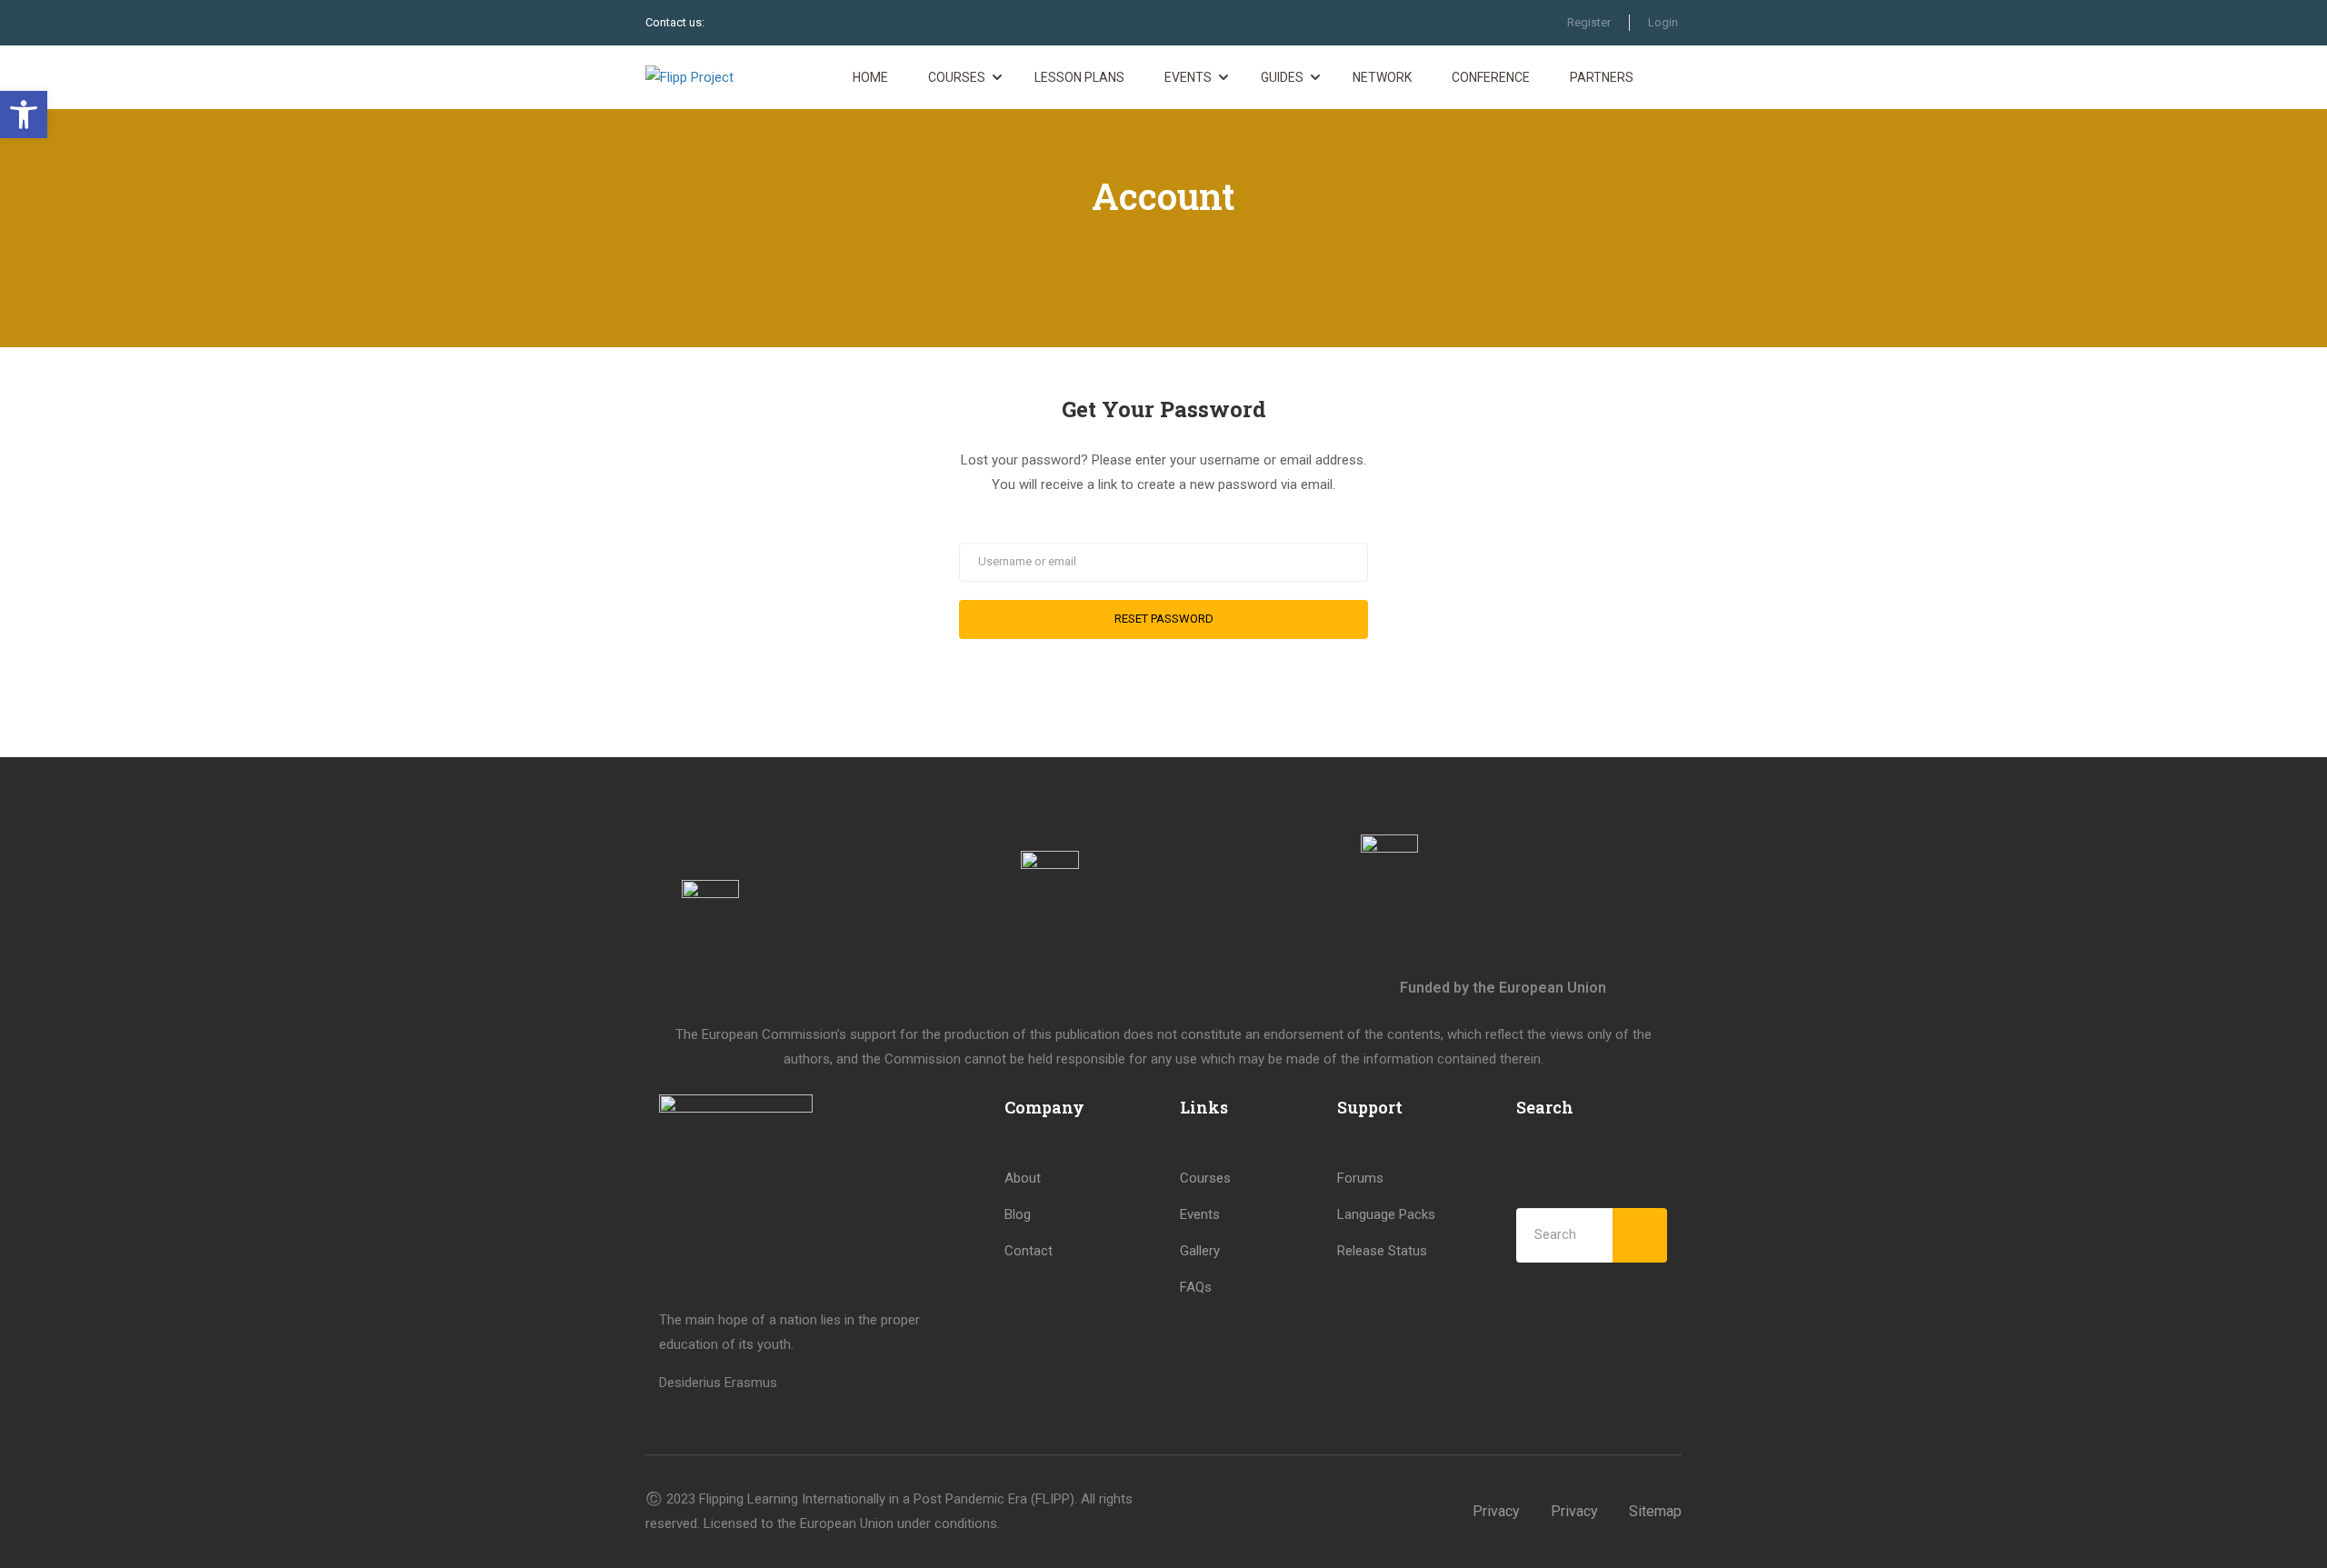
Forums (1360, 1178)
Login (1663, 22)
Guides (1282, 77)
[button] (24, 115)
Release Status (1382, 1251)
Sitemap (1655, 1511)
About (1023, 1178)
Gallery (1200, 1251)
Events (1188, 77)
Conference (1491, 77)
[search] (1640, 1235)
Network (1382, 77)
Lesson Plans (1079, 77)
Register (1589, 22)
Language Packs (1386, 1214)
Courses (957, 77)
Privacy (1496, 1511)
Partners (1602, 77)
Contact (1029, 1251)
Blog (1018, 1214)
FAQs (1196, 1287)
